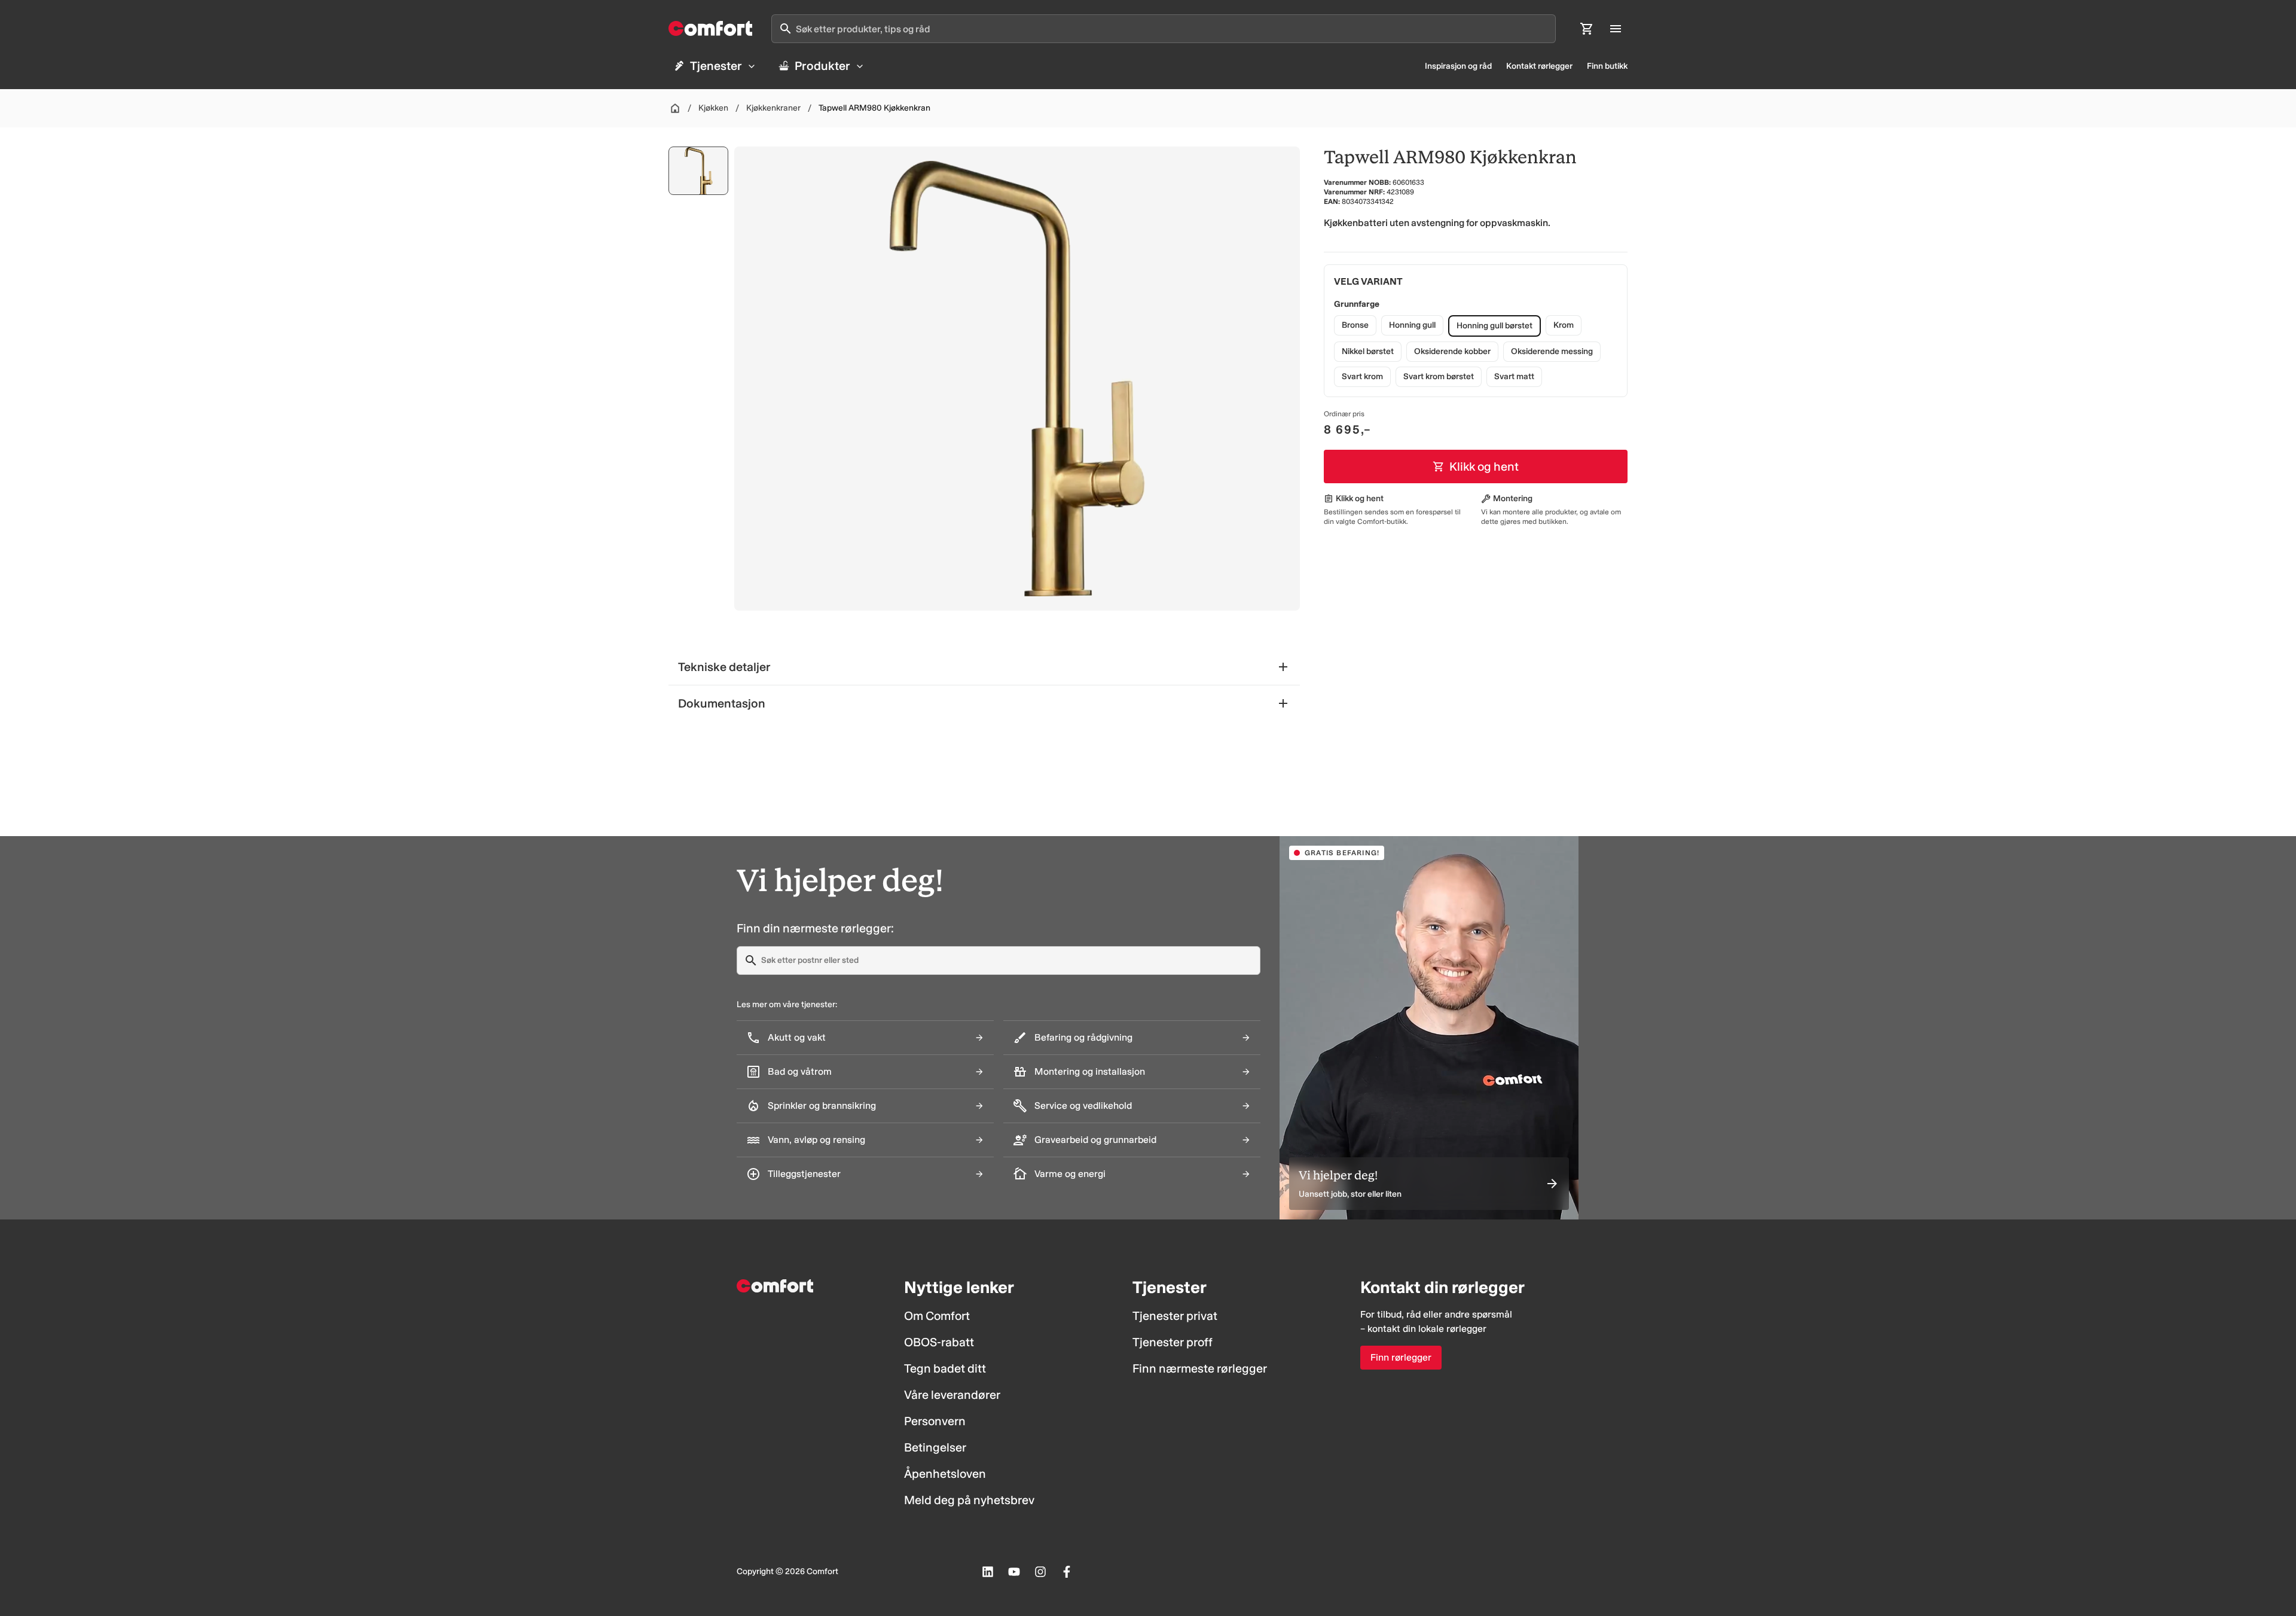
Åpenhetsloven (945, 1474)
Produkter (822, 66)
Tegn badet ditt (945, 1368)
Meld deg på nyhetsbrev (969, 1500)
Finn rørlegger (1401, 1357)
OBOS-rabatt (939, 1342)
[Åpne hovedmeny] (1616, 29)
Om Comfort (937, 1316)
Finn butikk (1607, 66)
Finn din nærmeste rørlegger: (815, 928)
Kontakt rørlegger (1539, 66)
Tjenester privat (1175, 1316)
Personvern (935, 1421)
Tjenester (716, 66)
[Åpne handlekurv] (1587, 29)
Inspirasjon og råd (1458, 66)
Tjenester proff (1173, 1342)
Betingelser (935, 1447)
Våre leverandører (952, 1395)
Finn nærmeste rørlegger (1200, 1368)
